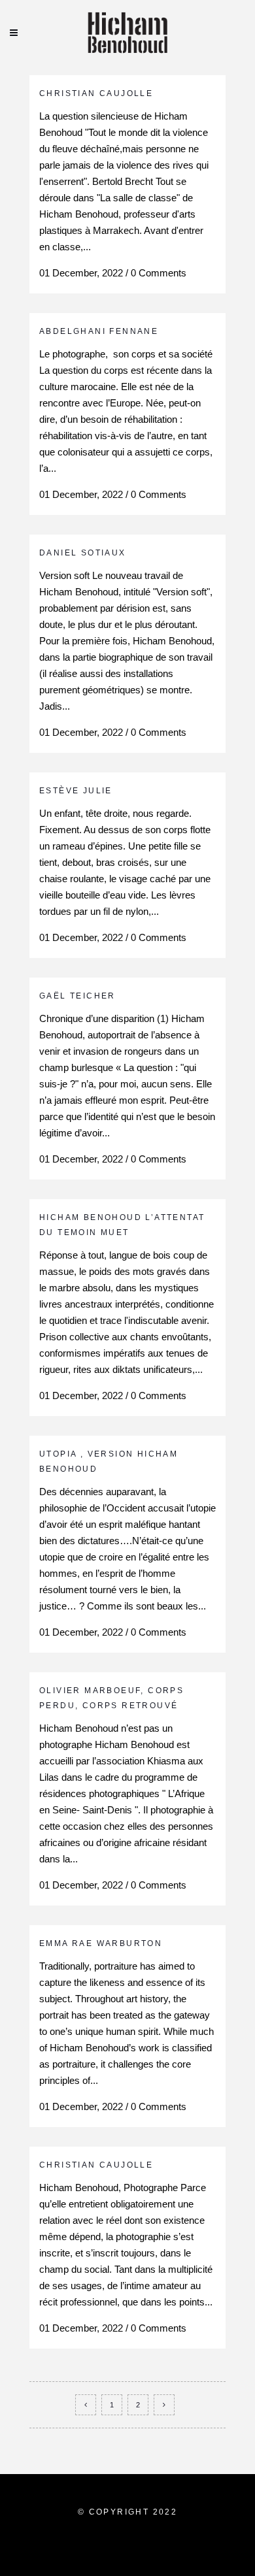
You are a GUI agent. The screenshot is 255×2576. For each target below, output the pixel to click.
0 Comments (159, 273)
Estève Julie (76, 791)
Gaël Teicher (77, 996)
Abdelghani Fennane (99, 331)
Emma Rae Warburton (101, 1943)
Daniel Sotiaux (83, 553)
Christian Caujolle (96, 93)
